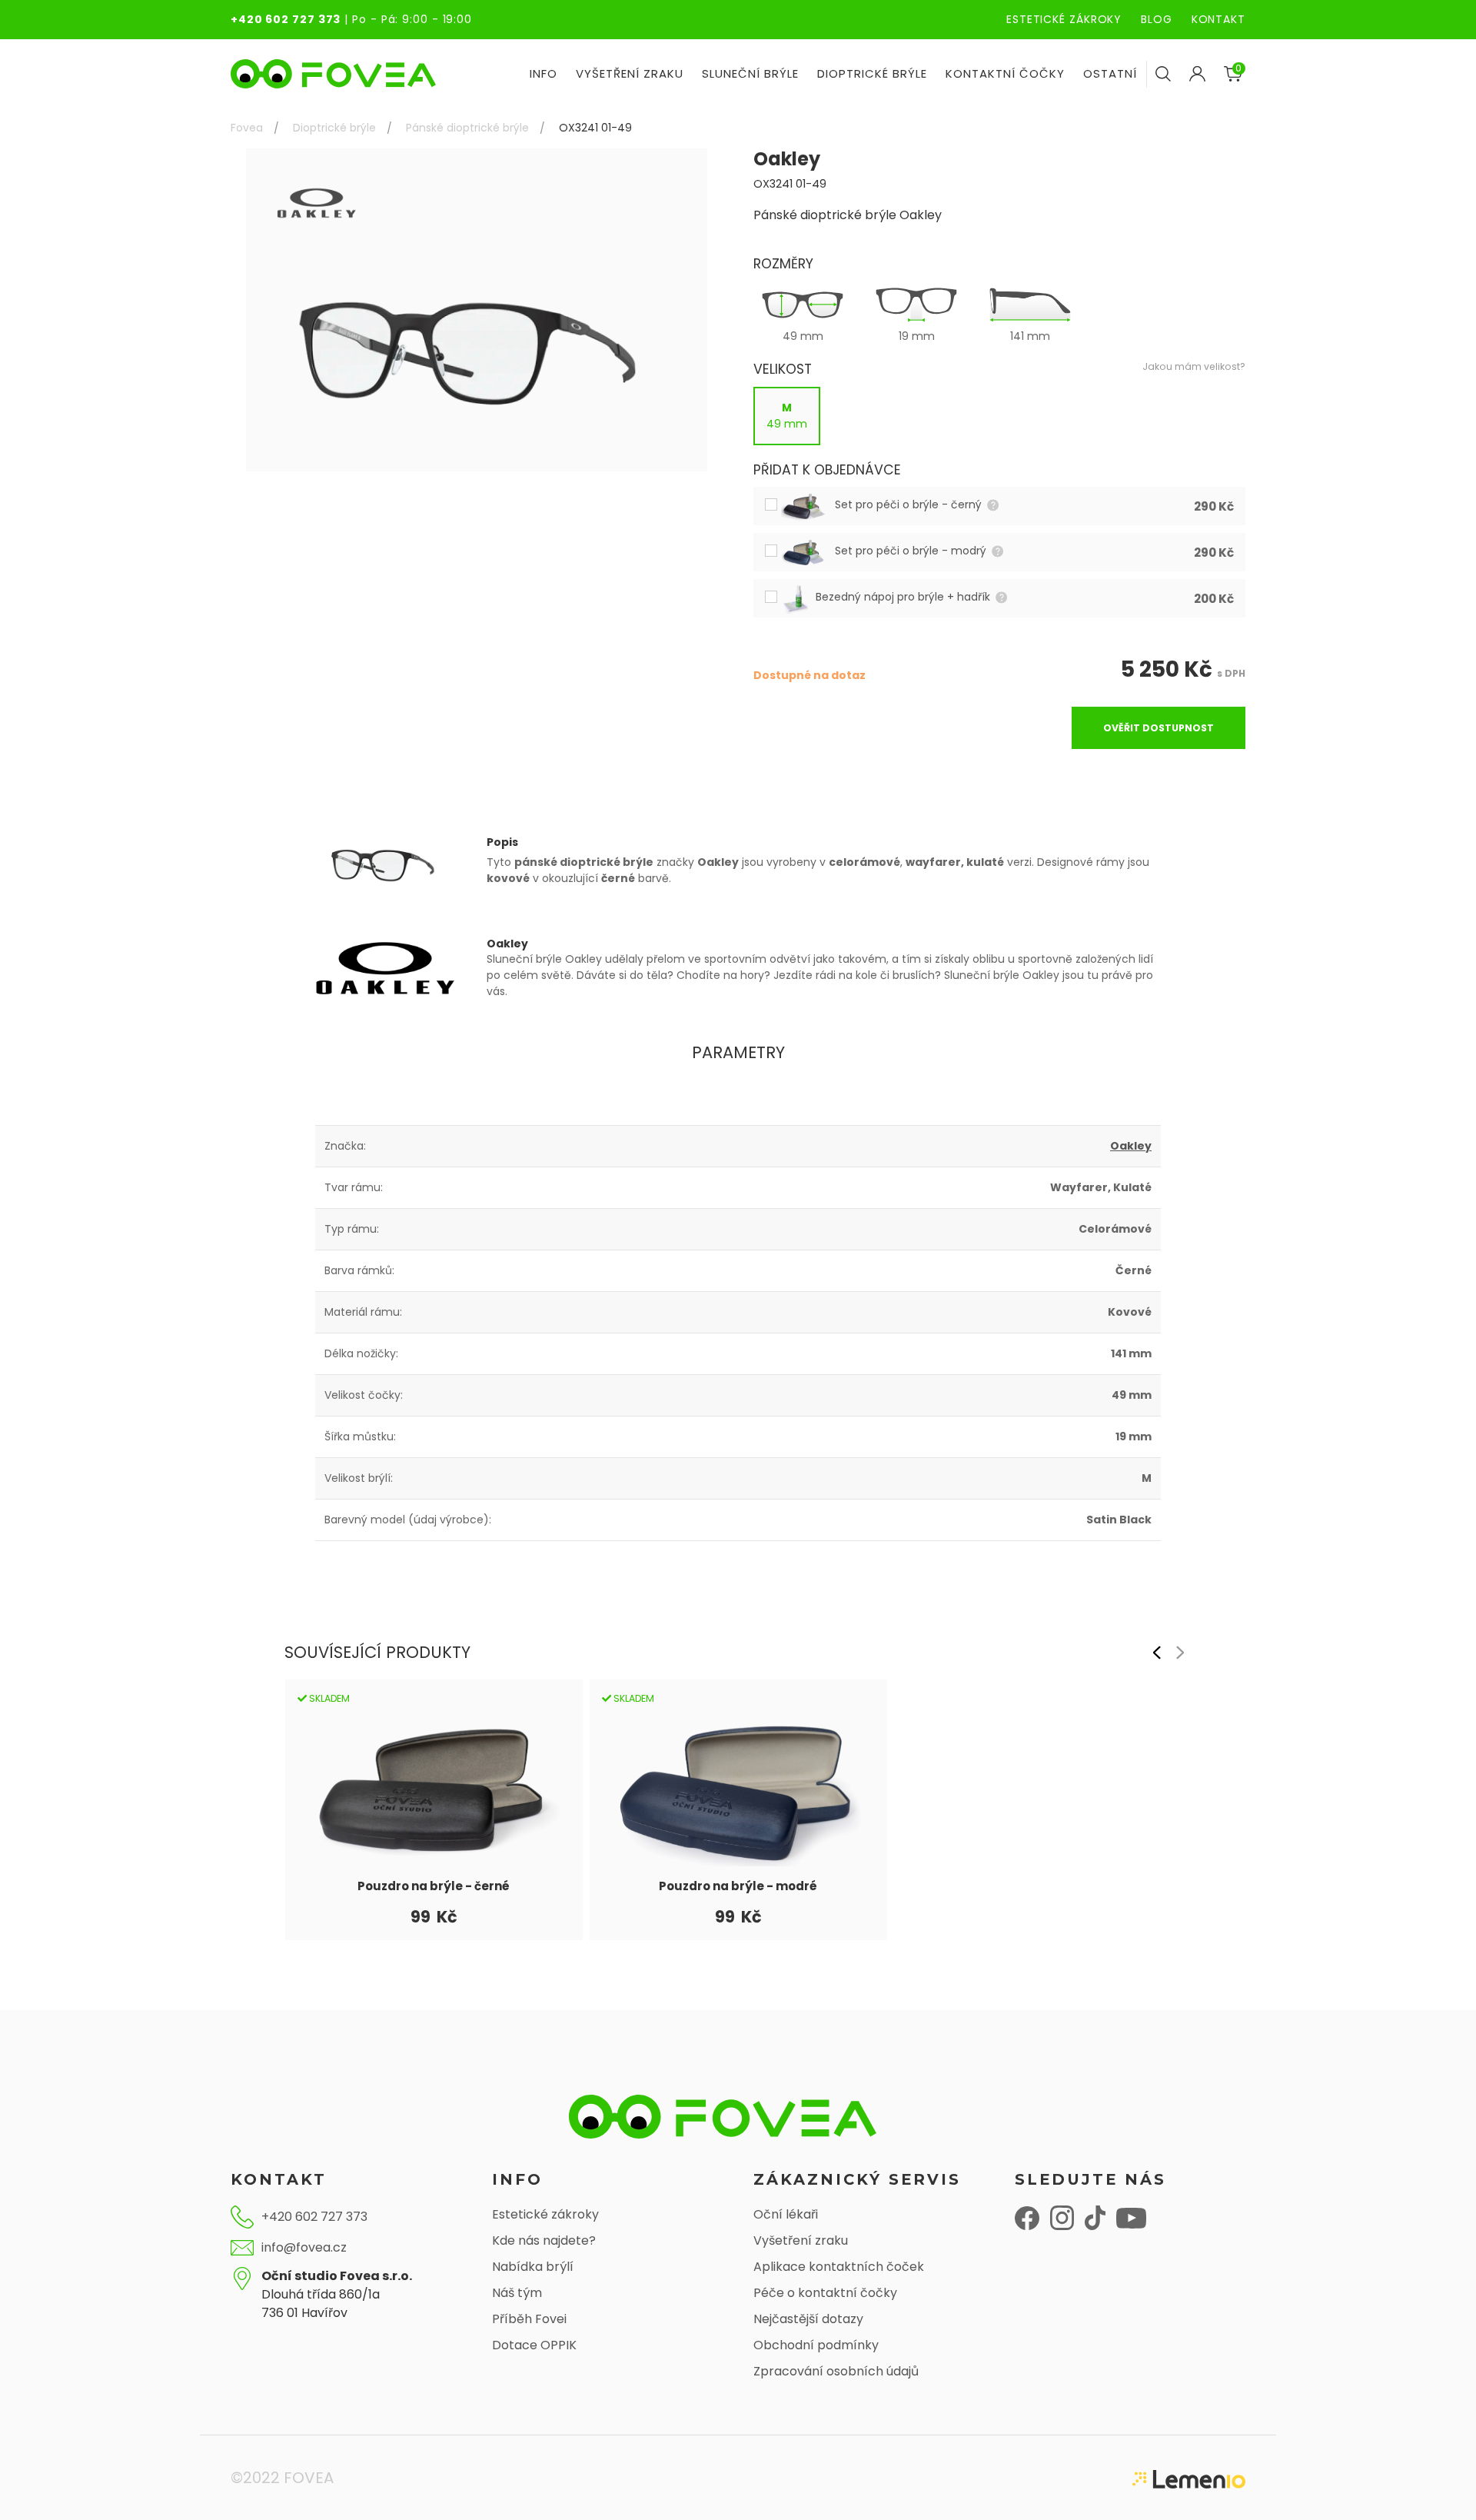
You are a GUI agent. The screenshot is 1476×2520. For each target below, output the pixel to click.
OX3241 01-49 (595, 128)
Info (544, 73)
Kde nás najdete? (544, 2240)
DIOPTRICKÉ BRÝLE (872, 73)
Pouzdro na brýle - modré (738, 1886)
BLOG (1157, 19)
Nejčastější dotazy (808, 2319)
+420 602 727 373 (286, 19)
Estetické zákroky (545, 2214)
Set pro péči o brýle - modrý (912, 551)
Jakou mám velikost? (1194, 366)
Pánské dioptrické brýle (467, 128)
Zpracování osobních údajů (836, 2371)
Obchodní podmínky (816, 2345)
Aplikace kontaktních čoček (839, 2267)
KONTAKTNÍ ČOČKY (1005, 73)
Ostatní (1110, 73)
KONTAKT (1218, 19)
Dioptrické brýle (334, 128)
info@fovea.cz (304, 2247)
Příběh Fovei (529, 2319)
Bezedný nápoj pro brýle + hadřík (904, 597)
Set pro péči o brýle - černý (910, 504)
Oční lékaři (786, 2214)
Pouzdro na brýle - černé (434, 1886)
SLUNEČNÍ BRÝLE (750, 73)
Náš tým (517, 2293)
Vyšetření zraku (801, 2240)
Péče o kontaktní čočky (825, 2293)
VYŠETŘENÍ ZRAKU (630, 73)
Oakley (1131, 1146)
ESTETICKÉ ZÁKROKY (1064, 19)
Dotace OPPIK (534, 2345)
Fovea (247, 128)
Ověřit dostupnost (1159, 728)
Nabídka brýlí (533, 2267)
